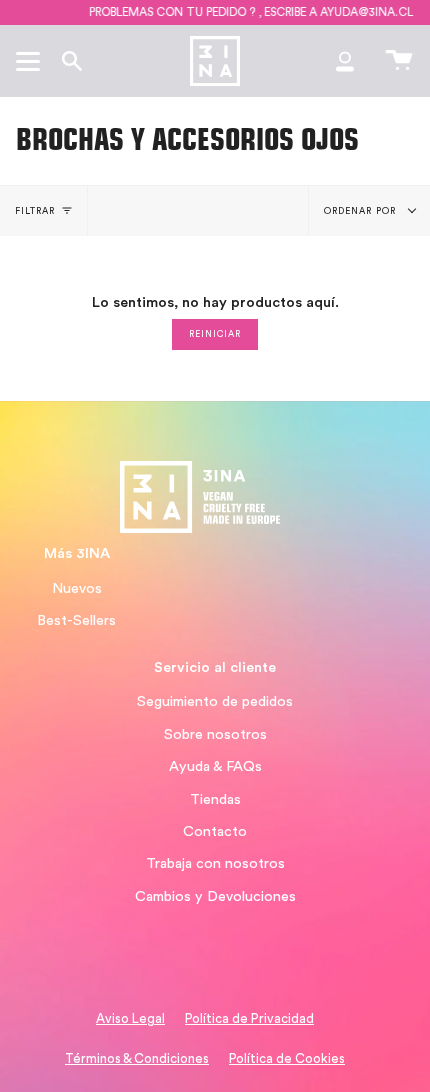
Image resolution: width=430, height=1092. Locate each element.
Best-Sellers (76, 620)
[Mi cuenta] (345, 61)
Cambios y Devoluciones (215, 896)
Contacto (215, 831)
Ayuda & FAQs (215, 766)
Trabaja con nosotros (215, 863)
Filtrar (35, 211)
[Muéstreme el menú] (31, 61)
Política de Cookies (287, 1059)
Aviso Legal (130, 1019)
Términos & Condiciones (137, 1059)
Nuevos (77, 588)
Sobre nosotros (215, 734)
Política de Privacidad (249, 1019)
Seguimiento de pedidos (215, 701)
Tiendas (215, 799)
